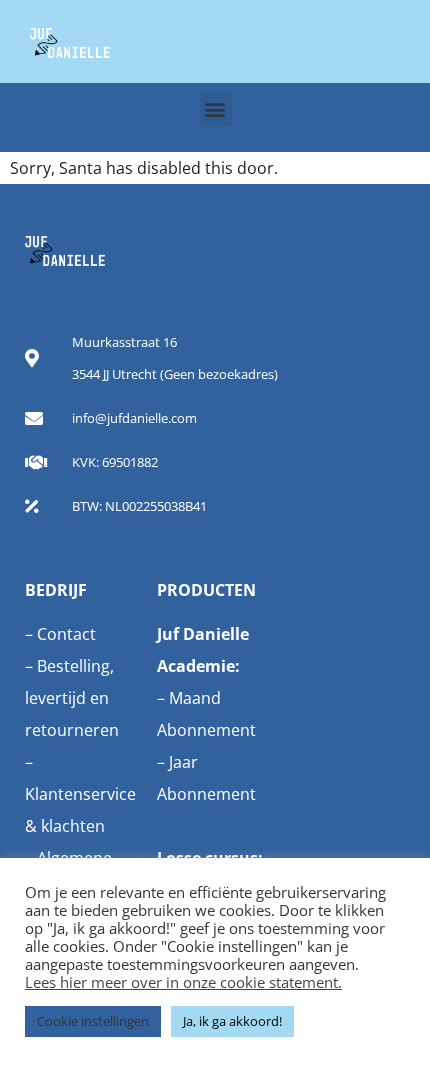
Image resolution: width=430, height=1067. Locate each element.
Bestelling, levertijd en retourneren (72, 698)
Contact (66, 634)
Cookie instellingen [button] (93, 1021)
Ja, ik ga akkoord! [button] (232, 1021)
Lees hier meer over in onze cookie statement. (183, 982)
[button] (215, 109)
